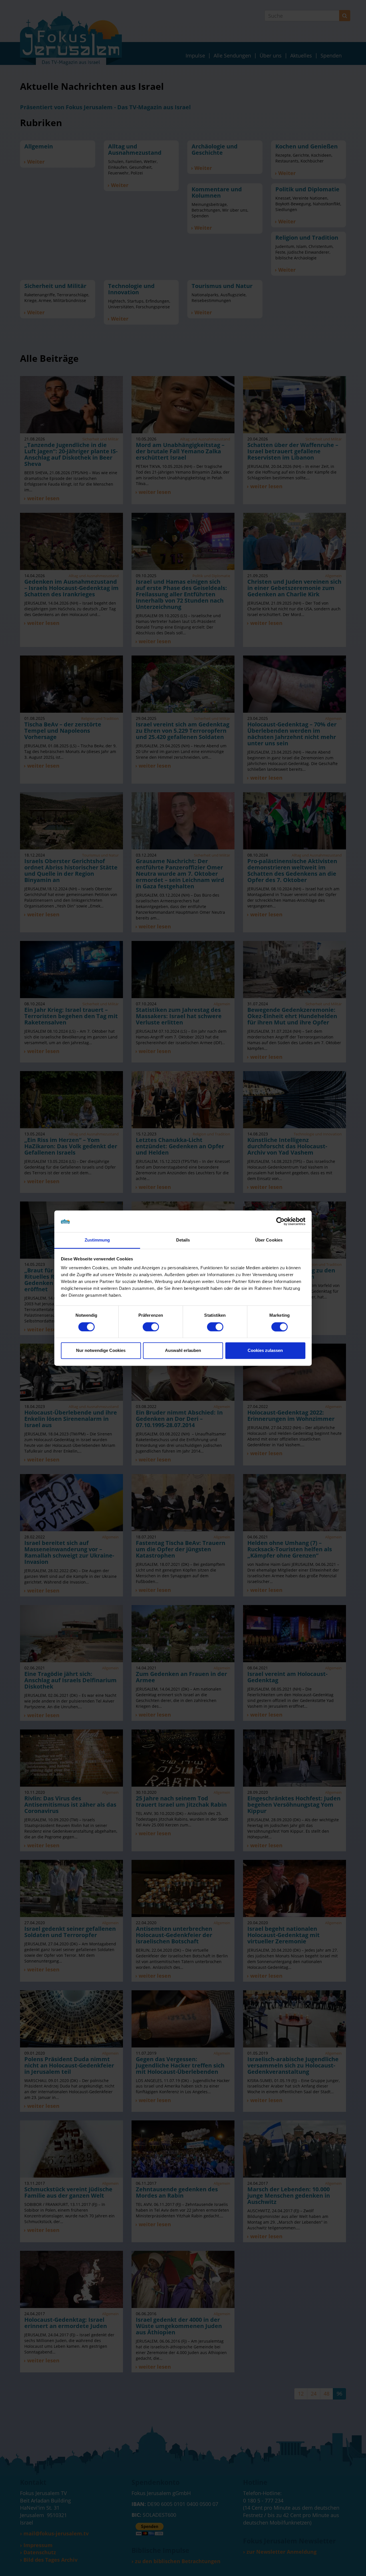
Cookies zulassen (265, 1351)
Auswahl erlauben (183, 1351)
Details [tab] (183, 1240)
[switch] (151, 1327)
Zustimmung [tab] (97, 1240)
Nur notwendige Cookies (101, 1351)
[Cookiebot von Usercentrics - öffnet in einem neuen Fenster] (280, 1221)
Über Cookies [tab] (269, 1240)
